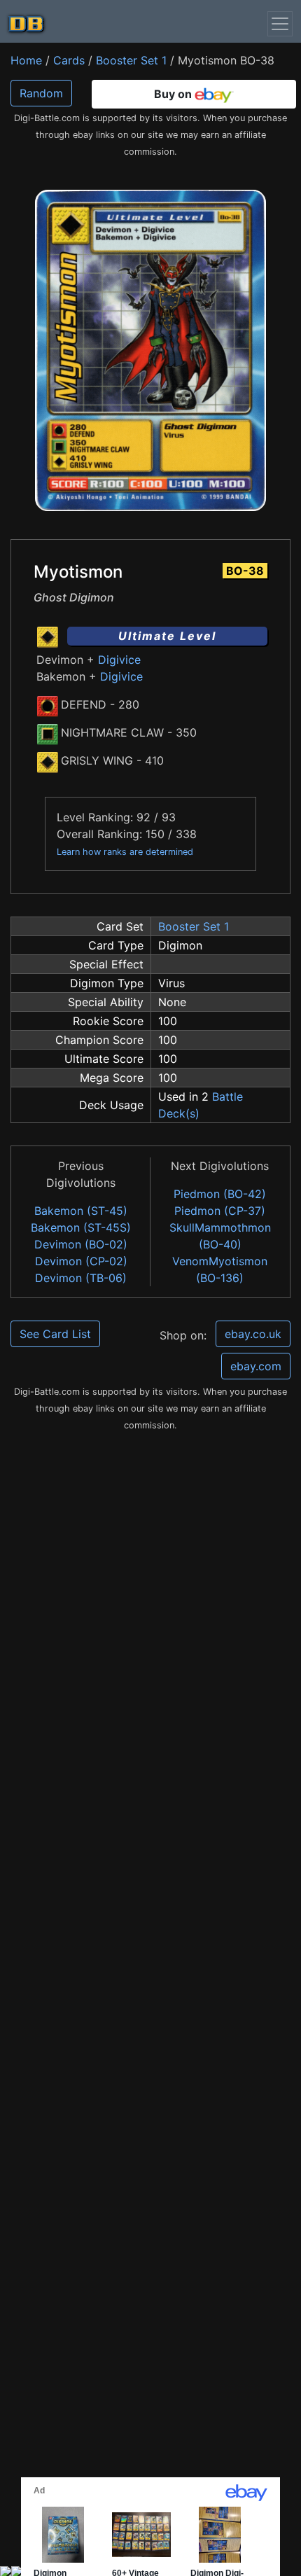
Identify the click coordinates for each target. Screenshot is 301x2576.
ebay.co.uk (253, 1334)
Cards (69, 60)
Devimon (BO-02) (81, 1244)
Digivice (119, 660)
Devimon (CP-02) (81, 1261)
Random (41, 93)
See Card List (55, 1334)
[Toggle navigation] (280, 24)
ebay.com (256, 1366)
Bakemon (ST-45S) (81, 1227)
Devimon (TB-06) (81, 1278)
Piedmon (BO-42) (220, 1194)
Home (26, 60)
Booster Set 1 (131, 60)
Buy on (174, 94)
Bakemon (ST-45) (81, 1211)
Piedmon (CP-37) (220, 1211)
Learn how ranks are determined (125, 852)
